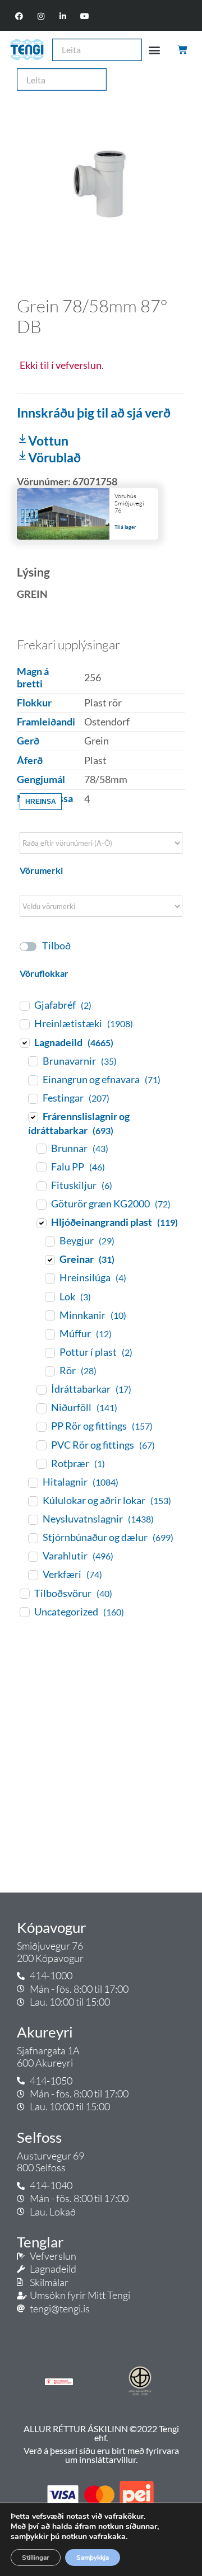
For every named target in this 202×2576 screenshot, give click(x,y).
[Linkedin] (63, 17)
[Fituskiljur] (41, 1186)
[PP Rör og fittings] (41, 1426)
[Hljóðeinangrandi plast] (41, 1223)
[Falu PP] (41, 1167)
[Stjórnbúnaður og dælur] (33, 1538)
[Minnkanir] (49, 1315)
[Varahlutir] (33, 1556)
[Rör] (49, 1371)
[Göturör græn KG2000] (41, 1204)
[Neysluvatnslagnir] (33, 1519)
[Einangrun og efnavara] (33, 1080)
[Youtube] (85, 17)
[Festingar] (33, 1098)
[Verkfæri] (33, 1575)
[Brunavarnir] (33, 1061)
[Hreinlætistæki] (24, 1024)
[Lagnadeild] (24, 1042)
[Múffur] (49, 1334)
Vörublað (54, 457)
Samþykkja (93, 2558)
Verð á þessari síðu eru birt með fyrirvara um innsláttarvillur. (101, 2455)
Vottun (48, 441)
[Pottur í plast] (49, 1352)
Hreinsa (41, 802)
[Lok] (49, 1296)
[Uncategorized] (24, 1612)
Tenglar (40, 2242)
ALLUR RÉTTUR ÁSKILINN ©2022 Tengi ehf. (101, 2433)
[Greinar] (49, 1259)
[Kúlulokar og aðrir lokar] (33, 1501)
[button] (155, 50)
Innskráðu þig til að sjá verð (94, 413)
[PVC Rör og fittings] (41, 1445)
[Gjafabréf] (24, 1005)
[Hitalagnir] (33, 1482)
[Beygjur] (49, 1241)
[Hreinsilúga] (49, 1278)
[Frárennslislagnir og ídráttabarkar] (33, 1117)
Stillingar (36, 2558)
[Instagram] (41, 17)
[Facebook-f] (19, 17)
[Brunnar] (41, 1148)
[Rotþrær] (41, 1463)
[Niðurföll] (41, 1408)
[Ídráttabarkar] (41, 1389)
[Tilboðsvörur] (24, 1593)
